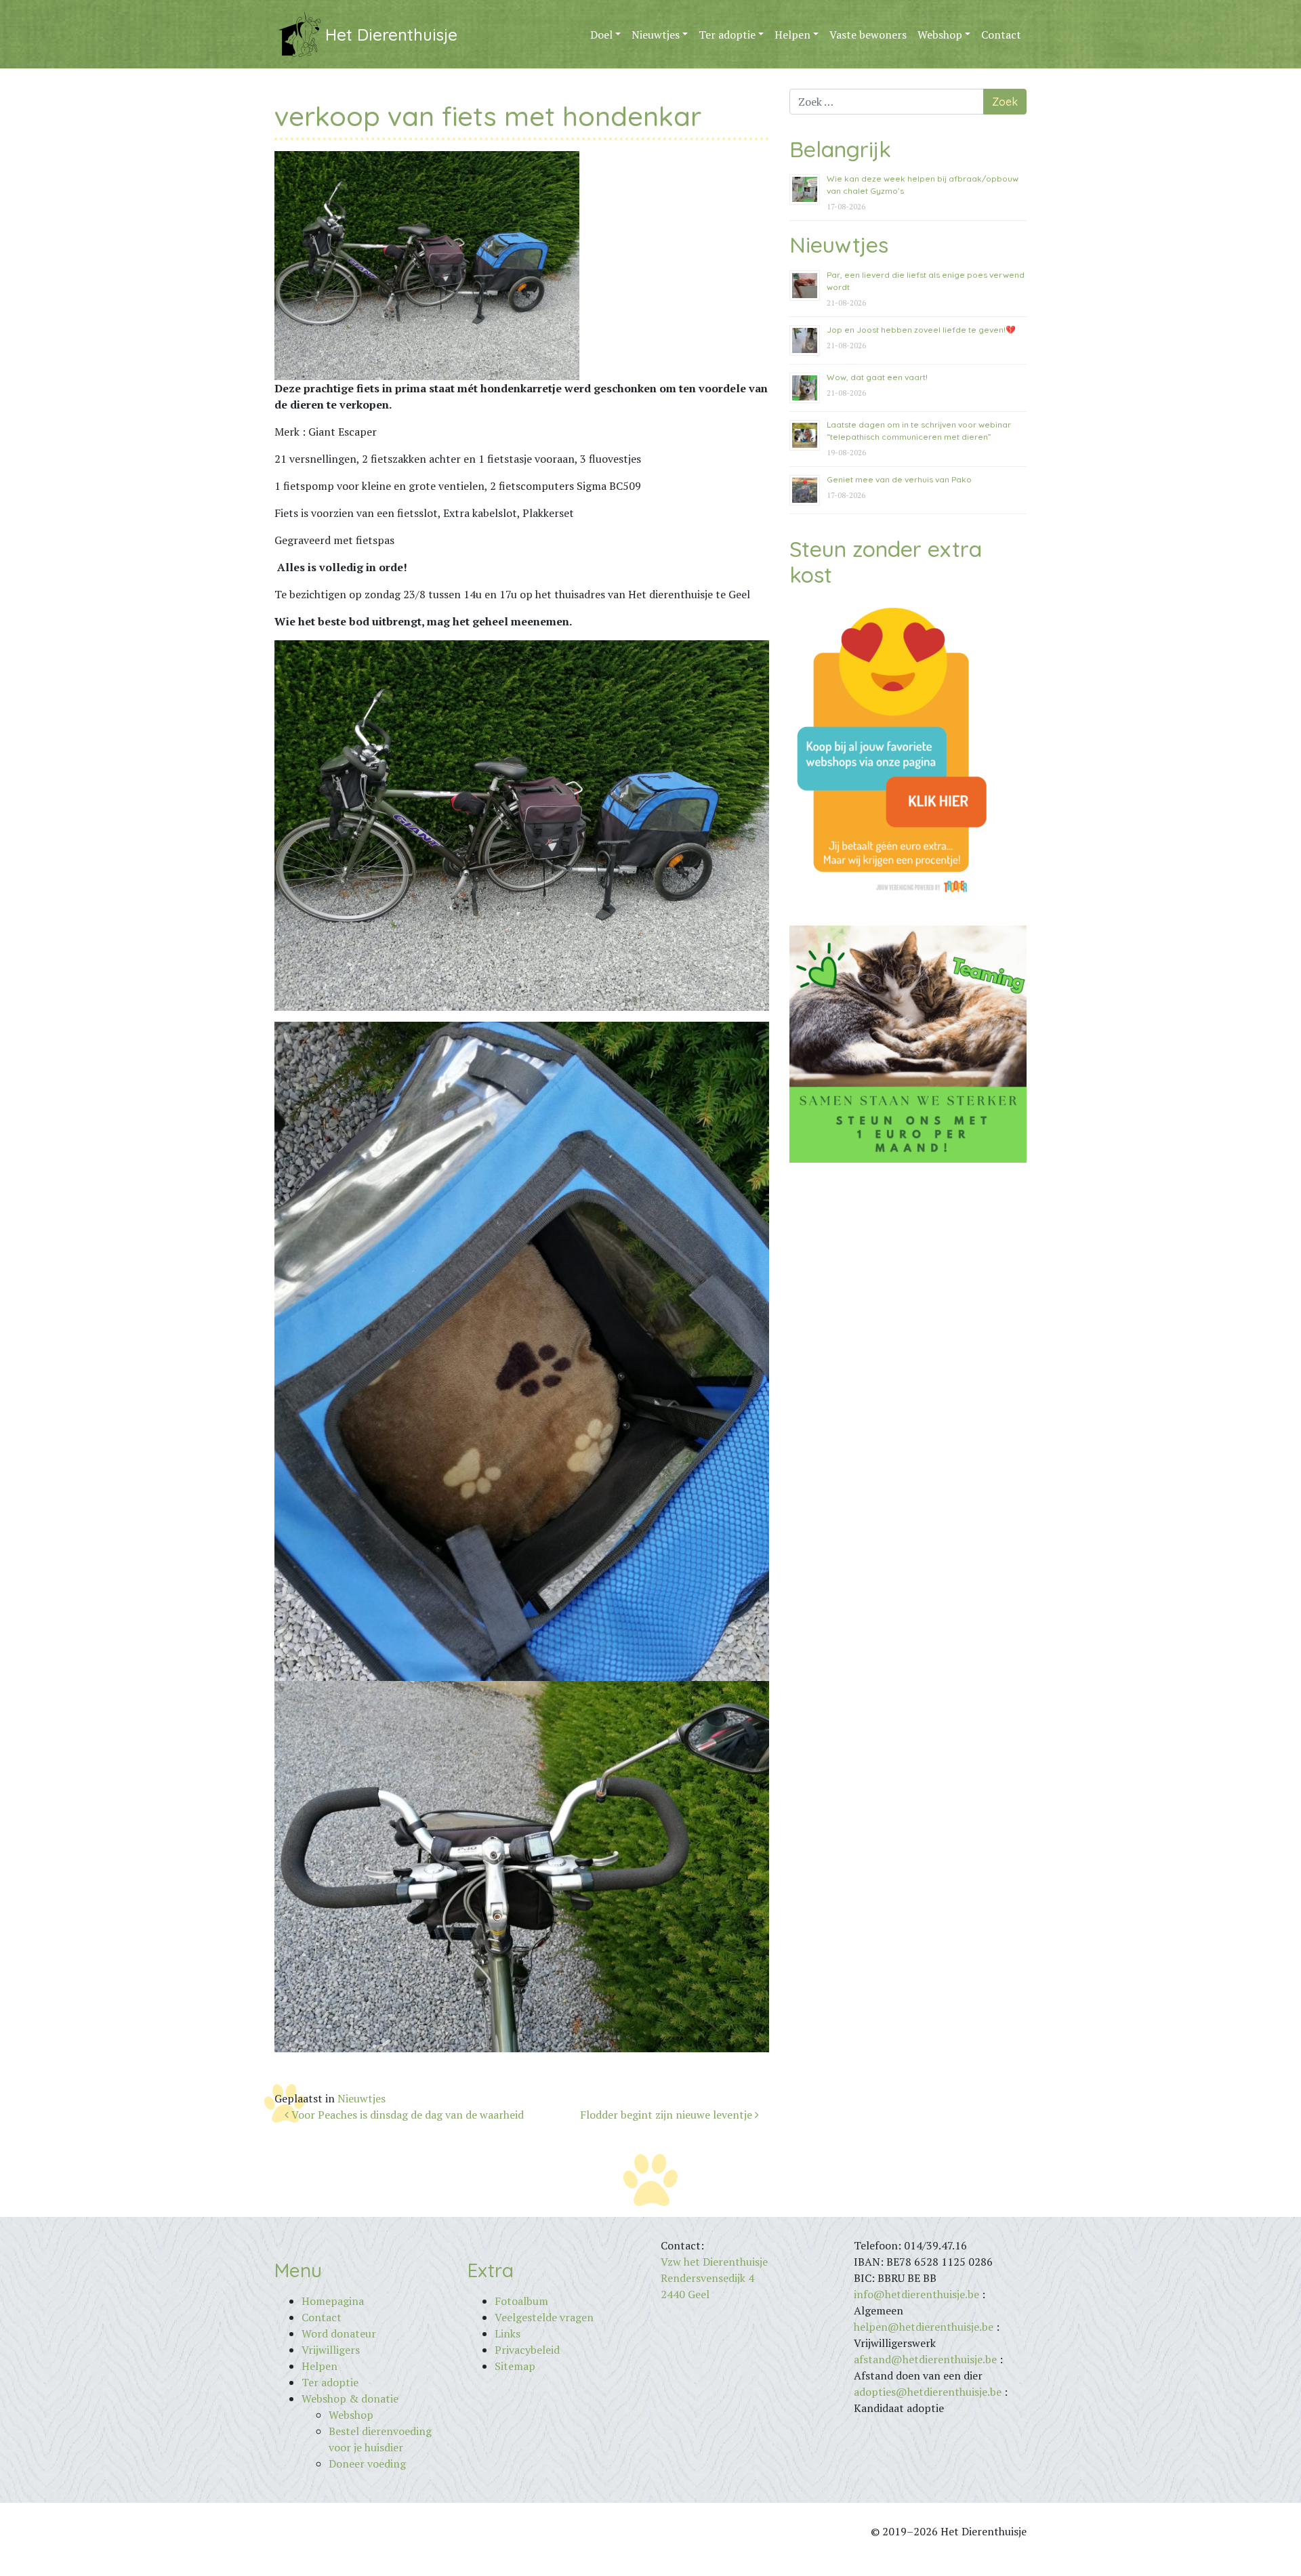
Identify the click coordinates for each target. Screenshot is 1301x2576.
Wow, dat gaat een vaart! (877, 377)
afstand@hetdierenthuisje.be (925, 2359)
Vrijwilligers (331, 2350)
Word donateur (339, 2333)
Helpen (792, 35)
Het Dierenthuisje (391, 35)
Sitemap (515, 2366)
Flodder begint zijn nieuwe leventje (667, 2115)
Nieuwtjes (656, 35)
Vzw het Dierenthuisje (714, 2262)
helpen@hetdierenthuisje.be (924, 2327)
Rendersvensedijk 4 (707, 2278)
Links (508, 2333)
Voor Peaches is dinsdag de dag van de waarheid (406, 2115)
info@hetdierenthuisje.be (918, 2294)
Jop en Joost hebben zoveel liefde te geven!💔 (921, 330)
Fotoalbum (521, 2301)
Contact (1001, 35)
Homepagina (333, 2301)
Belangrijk (840, 149)
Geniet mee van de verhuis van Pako (899, 479)
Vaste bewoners (868, 35)
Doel (601, 35)
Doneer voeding (367, 2464)
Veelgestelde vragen (544, 2317)
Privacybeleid (527, 2350)
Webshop (940, 35)
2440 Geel (685, 2294)
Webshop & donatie (350, 2398)
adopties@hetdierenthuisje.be (928, 2392)
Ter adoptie (727, 35)
